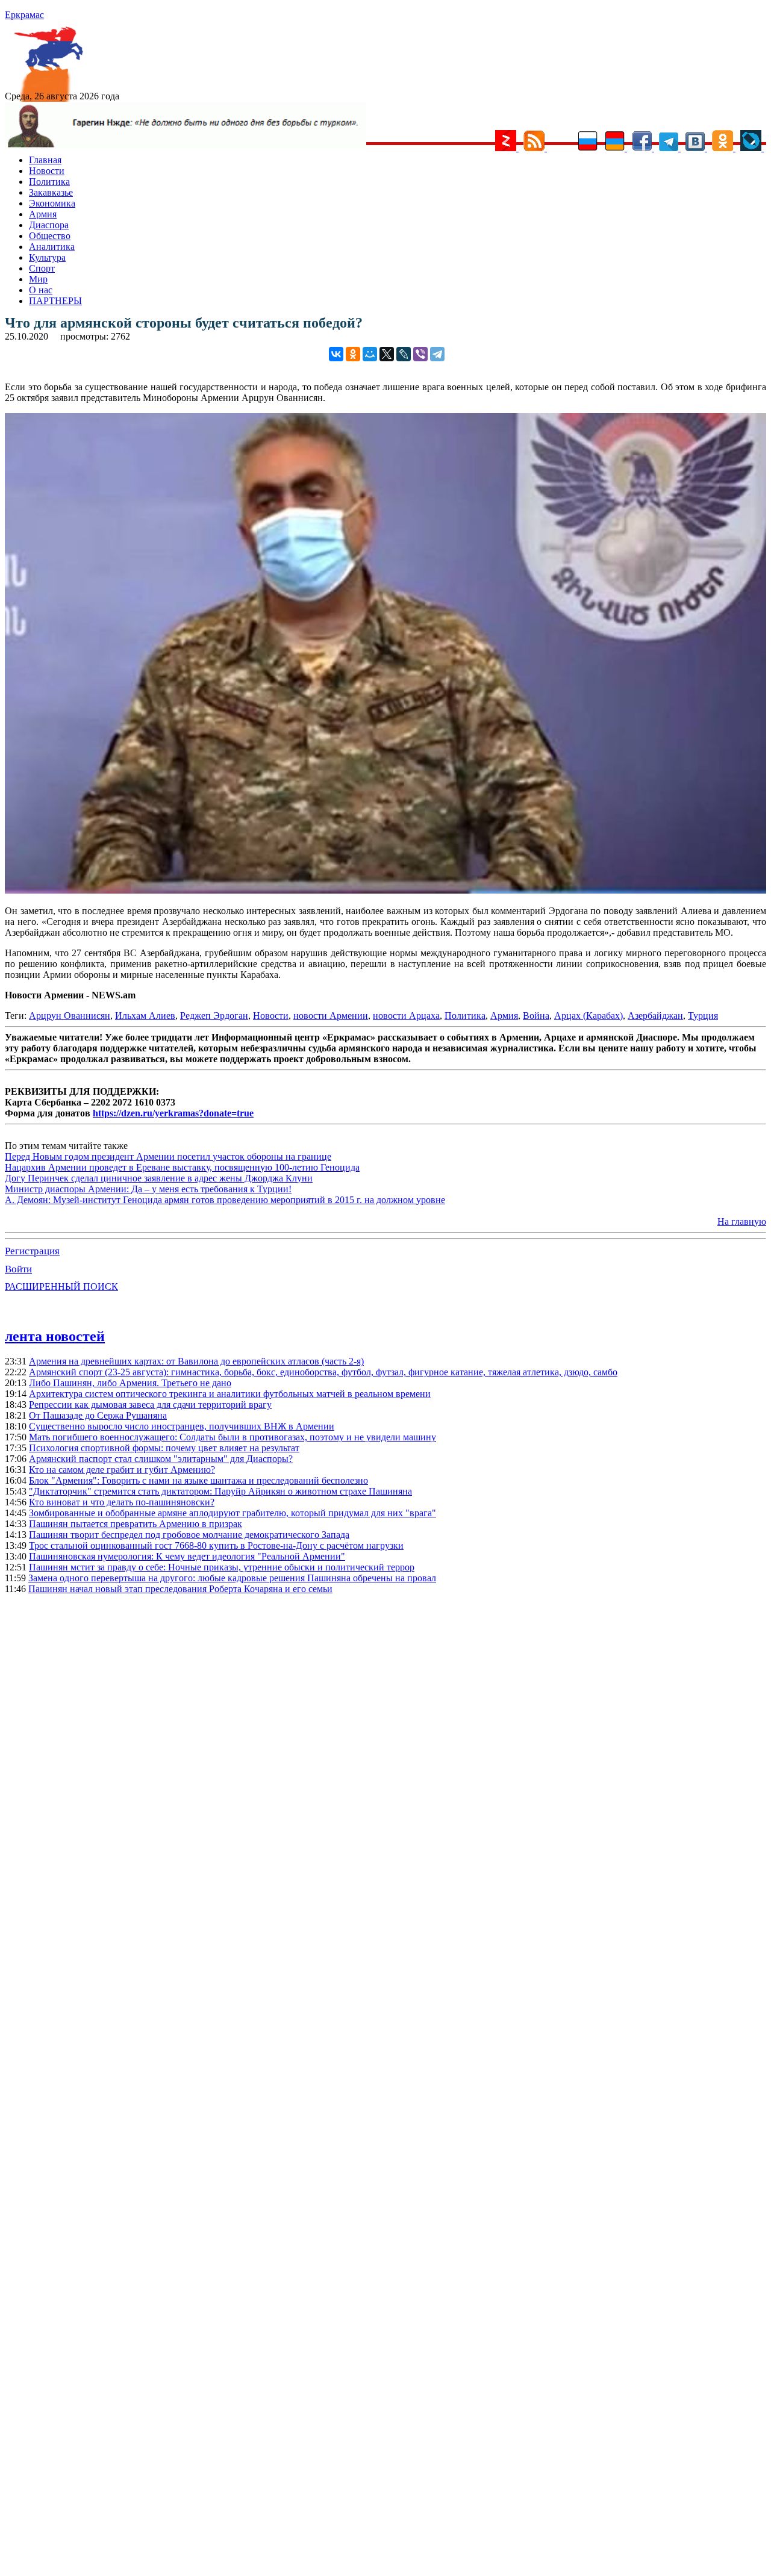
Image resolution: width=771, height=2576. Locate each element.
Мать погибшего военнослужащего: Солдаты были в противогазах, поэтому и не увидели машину (233, 1437)
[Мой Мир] (370, 354)
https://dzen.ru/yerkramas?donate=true (173, 1113)
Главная (45, 160)
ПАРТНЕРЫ (55, 301)
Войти (18, 1269)
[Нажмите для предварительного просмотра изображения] (385, 890)
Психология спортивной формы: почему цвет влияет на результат (164, 1448)
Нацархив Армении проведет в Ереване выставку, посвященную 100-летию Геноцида (182, 1167)
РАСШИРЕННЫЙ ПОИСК (61, 1286)
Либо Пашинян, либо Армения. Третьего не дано (130, 1383)
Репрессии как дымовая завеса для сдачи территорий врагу (150, 1405)
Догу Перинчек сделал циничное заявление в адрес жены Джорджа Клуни (159, 1178)
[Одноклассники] (353, 354)
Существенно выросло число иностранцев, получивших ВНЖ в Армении (182, 1426)
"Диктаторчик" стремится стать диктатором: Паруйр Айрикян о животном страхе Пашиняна (220, 1491)
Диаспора (49, 225)
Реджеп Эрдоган (214, 1016)
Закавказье (51, 192)
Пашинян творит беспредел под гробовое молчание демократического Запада (189, 1535)
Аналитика (52, 247)
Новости (47, 171)
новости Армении (331, 1016)
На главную (742, 1221)
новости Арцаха (406, 1016)
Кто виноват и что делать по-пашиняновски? (122, 1502)
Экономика (52, 203)
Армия (43, 214)
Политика (49, 182)
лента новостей (55, 1336)
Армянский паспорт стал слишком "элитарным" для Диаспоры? (161, 1459)
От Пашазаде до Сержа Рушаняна (98, 1415)
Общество (50, 236)
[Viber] (420, 354)
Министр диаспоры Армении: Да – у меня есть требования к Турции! (148, 1189)
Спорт (42, 268)
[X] (387, 354)
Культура (47, 257)
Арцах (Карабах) (588, 1016)
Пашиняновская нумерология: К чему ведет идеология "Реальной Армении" (187, 1556)
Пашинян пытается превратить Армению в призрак (136, 1524)
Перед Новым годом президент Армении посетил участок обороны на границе (168, 1156)
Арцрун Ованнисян (70, 1016)
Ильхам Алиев (145, 1016)
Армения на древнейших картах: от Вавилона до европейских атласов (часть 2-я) (196, 1361)
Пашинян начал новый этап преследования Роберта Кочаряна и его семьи (180, 1589)
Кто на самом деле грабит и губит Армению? (122, 1470)
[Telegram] (437, 354)
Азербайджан (655, 1016)
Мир (38, 279)
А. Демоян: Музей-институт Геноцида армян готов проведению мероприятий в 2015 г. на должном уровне (225, 1200)
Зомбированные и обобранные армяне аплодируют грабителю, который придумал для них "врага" (233, 1513)
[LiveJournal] (404, 354)
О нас (41, 290)
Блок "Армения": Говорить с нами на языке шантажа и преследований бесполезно (198, 1480)
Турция (703, 1016)
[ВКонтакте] (336, 354)
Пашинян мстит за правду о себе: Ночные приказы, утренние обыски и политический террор (222, 1567)
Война (536, 1016)
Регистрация (32, 1251)
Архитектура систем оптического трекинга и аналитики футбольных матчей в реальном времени (230, 1394)
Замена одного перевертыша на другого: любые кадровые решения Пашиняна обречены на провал (232, 1578)
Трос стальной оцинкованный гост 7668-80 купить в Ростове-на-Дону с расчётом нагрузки (216, 1545)
